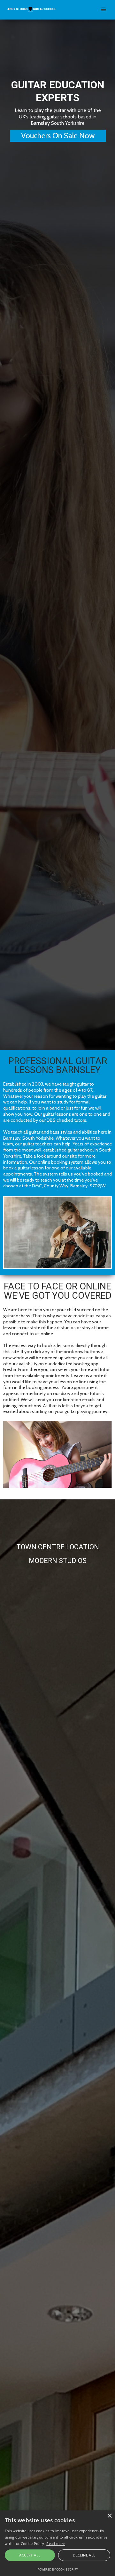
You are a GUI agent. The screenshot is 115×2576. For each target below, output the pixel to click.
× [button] (109, 2516)
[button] (103, 10)
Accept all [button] (30, 2555)
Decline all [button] (84, 2555)
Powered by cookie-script (58, 2569)
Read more (56, 2544)
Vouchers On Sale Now (58, 136)
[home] (31, 7)
